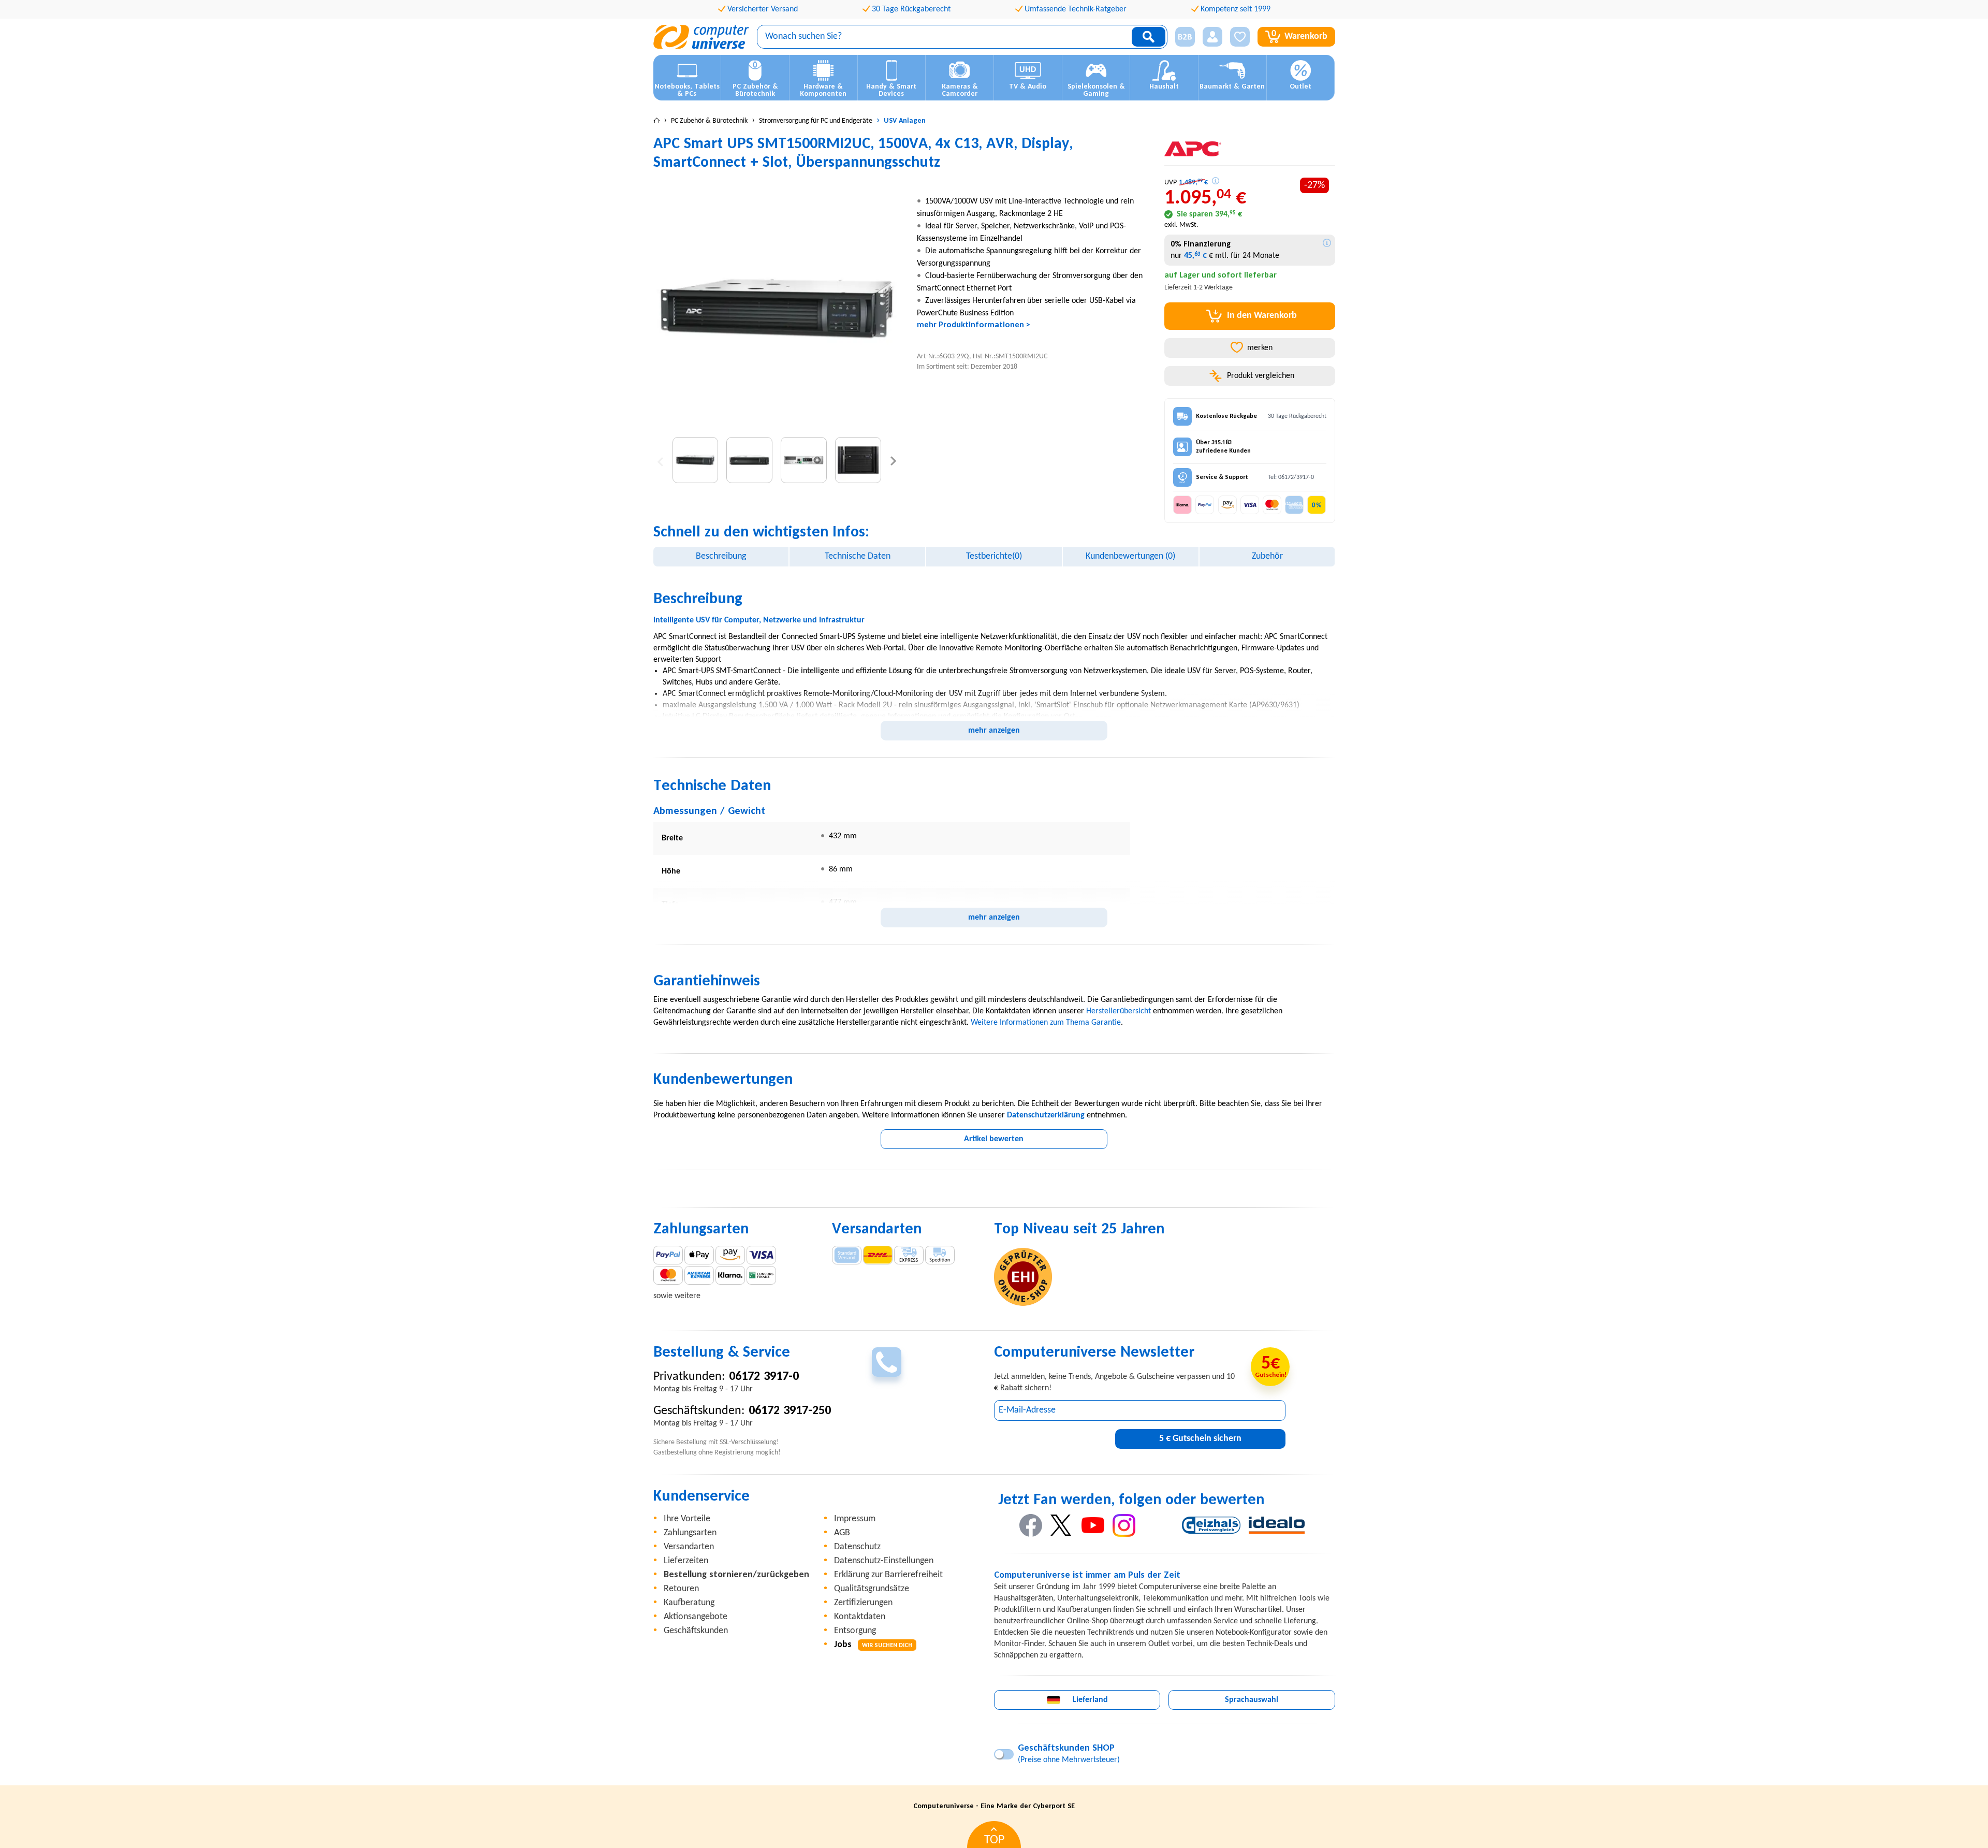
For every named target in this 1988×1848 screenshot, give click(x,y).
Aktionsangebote (696, 1617)
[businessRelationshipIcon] (1185, 37)
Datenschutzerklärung (1046, 1115)
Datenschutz (857, 1547)
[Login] (1212, 37)
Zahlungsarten (690, 1533)
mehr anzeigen (994, 731)
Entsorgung (855, 1631)
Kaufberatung (689, 1603)
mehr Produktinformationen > (974, 325)
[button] (1181, 37)
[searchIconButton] (1149, 37)
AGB (842, 1533)
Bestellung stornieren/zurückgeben (736, 1575)
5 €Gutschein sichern (1200, 1439)
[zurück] (660, 460)
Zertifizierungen (863, 1603)
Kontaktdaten (860, 1617)
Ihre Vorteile (687, 1519)
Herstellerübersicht (1119, 1011)
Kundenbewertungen (1130, 556)
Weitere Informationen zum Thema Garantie (1046, 1023)
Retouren (681, 1589)
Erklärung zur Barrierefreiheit (888, 1575)
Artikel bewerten (994, 1139)
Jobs (873, 1645)
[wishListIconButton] (1240, 37)
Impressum (855, 1519)
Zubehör (1267, 556)
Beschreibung (721, 556)
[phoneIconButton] (887, 1362)
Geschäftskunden (696, 1631)
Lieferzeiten (686, 1561)
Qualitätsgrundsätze (872, 1589)
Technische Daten (858, 556)
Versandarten (689, 1547)
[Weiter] (893, 460)
